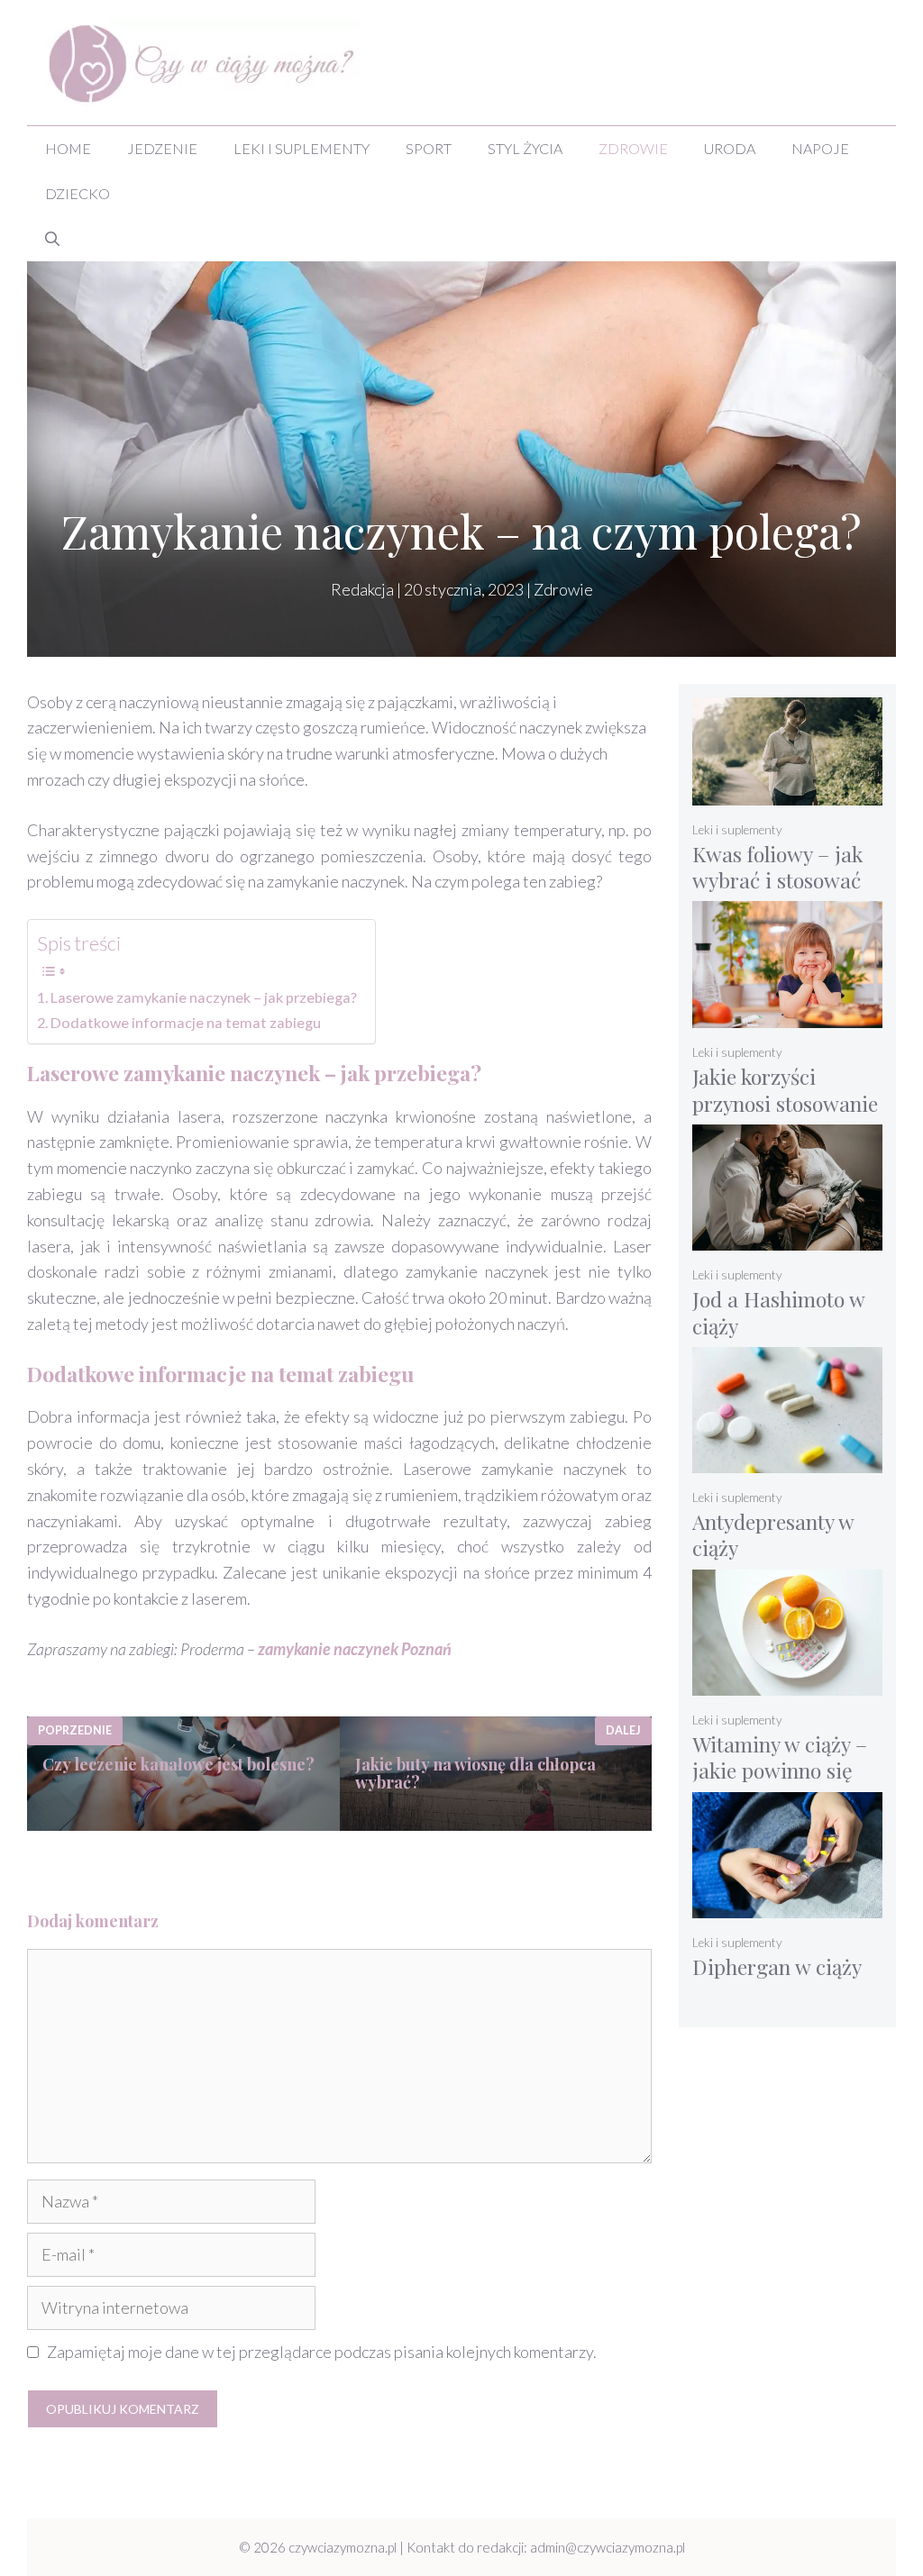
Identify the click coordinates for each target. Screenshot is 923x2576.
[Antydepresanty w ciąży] (787, 1461)
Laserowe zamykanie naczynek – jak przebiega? (204, 997)
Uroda (730, 148)
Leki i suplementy (302, 148)
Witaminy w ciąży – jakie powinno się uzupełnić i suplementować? (780, 1784)
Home (68, 148)
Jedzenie (162, 148)
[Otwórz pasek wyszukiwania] (52, 239)
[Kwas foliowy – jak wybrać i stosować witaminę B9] (787, 793)
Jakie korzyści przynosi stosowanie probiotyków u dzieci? (785, 1116)
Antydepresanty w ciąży (773, 1535)
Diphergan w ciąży (777, 1966)
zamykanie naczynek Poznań (355, 1649)
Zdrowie (633, 148)
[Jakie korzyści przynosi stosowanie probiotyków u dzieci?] (787, 1016)
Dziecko (78, 193)
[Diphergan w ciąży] (787, 1906)
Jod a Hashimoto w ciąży (779, 1312)
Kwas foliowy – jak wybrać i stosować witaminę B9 (777, 880)
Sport (429, 148)
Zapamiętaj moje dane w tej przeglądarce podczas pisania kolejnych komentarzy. (322, 2352)
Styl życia (525, 148)
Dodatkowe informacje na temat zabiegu (186, 1022)
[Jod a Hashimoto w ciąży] (787, 1238)
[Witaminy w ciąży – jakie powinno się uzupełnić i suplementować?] (787, 1684)
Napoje (820, 148)
